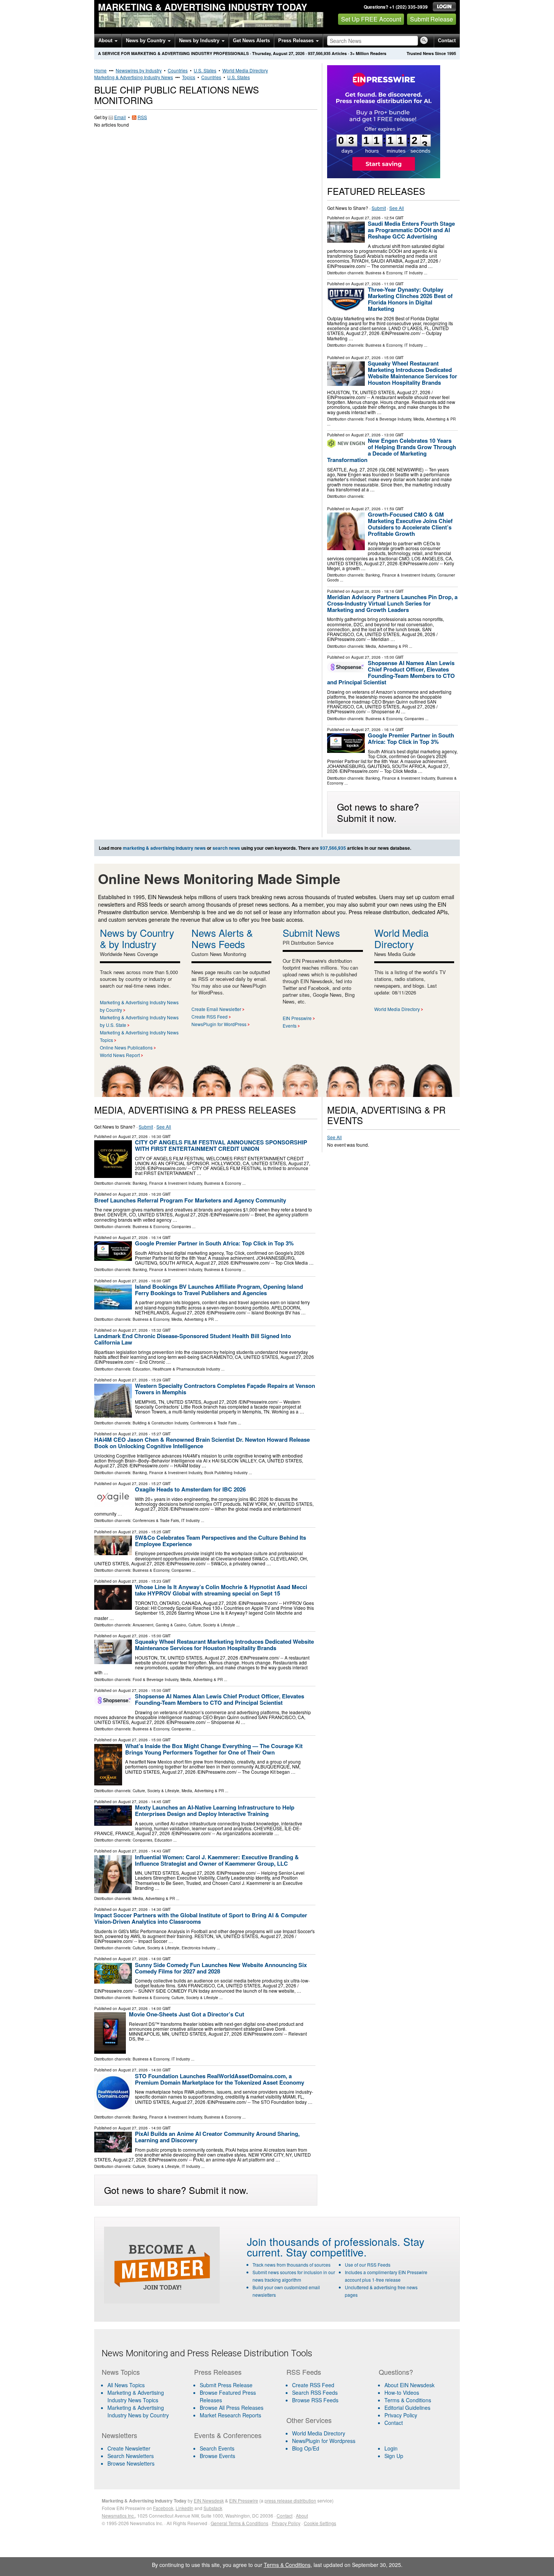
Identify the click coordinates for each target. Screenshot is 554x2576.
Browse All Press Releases (232, 2408)
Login (391, 2448)
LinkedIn (184, 2508)
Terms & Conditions (408, 2400)
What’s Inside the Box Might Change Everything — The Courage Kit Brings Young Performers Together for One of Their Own (214, 1749)
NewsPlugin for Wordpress (324, 2441)
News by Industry (200, 41)
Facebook (163, 2508)
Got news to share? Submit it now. (378, 812)
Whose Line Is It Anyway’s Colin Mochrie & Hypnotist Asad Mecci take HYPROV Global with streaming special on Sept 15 (221, 1590)
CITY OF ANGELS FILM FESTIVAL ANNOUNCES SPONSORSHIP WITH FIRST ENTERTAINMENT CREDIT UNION (221, 1145)
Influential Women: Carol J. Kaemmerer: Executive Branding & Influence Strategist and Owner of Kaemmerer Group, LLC (217, 1860)
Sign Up (394, 2456)
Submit (379, 208)
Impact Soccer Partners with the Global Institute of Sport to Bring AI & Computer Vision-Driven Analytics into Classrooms (201, 1918)
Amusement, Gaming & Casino (159, 1625)
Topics (189, 77)
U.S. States (205, 70)
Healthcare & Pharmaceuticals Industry (186, 1369)
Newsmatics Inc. (118, 2516)
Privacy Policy (401, 2415)
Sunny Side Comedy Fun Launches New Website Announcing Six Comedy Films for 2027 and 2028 (221, 1968)
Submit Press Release (226, 2385)
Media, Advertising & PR (435, 419)
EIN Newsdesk (209, 2500)
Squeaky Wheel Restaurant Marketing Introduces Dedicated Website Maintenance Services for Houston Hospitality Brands (412, 373)
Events (290, 1026)
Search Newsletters (131, 2456)
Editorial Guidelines (407, 2408)
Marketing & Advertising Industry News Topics (136, 2396)
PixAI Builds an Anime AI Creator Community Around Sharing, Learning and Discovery (217, 2137)
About (106, 41)
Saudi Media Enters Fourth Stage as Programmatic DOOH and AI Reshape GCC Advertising (411, 230)
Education (142, 1369)
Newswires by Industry (139, 70)
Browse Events (217, 2456)
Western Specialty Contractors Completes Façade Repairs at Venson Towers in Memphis (225, 1389)
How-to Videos (402, 2392)
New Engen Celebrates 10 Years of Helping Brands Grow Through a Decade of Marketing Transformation (392, 450)
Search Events (217, 2448)
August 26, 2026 (366, 591)
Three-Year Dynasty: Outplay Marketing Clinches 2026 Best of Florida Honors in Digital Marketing (410, 299)
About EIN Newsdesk (409, 2385)
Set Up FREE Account (371, 19)
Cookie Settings (320, 2523)
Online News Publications (126, 1047)
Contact (447, 41)
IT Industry (414, 273)
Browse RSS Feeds (315, 2400)
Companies (414, 719)
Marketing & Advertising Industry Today (203, 7)
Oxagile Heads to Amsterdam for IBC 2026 (190, 1489)
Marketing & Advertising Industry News (134, 77)
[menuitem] (143, 2396)
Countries (178, 70)
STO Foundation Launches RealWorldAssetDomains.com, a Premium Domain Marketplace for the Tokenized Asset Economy (220, 2079)
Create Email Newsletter (216, 1009)
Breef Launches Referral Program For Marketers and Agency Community (190, 1200)
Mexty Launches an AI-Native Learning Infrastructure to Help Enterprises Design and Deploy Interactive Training (215, 1810)
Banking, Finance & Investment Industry (400, 575)
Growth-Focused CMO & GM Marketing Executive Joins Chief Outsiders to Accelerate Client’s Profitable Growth (410, 524)
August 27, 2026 (366, 218)
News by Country (146, 41)
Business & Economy (384, 273)
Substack (213, 2508)
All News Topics (126, 2385)
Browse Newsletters (131, 2463)
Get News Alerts (251, 41)
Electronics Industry (199, 1948)
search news (226, 848)
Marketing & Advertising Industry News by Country (138, 2411)
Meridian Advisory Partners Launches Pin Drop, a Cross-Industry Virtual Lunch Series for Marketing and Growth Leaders (392, 603)
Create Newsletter (129, 2448)
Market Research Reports (230, 2415)
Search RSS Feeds (315, 2392)
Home (100, 70)
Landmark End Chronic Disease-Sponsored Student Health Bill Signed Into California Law (193, 1339)
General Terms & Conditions (240, 2523)
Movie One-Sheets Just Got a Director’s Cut (187, 2014)
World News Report (120, 1055)
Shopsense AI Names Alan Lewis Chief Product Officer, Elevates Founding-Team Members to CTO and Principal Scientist (391, 672)
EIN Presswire (297, 1018)
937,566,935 (319, 53)
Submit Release (432, 19)
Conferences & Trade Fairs (213, 1423)
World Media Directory (245, 70)
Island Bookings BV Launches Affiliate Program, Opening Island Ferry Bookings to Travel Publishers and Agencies (219, 1290)
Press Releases (297, 41)
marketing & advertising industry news (164, 848)
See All (397, 208)
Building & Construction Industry (160, 1423)
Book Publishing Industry (226, 1473)
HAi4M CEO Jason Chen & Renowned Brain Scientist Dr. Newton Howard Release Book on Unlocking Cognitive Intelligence (202, 1443)
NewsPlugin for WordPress (219, 1024)
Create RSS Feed (210, 1016)
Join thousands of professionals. (324, 2241)
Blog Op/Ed (306, 2448)
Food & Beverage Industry (388, 419)
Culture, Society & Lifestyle (212, 1625)
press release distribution (290, 2500)
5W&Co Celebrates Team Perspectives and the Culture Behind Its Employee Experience (220, 1541)
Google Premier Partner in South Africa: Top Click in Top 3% (411, 738)
